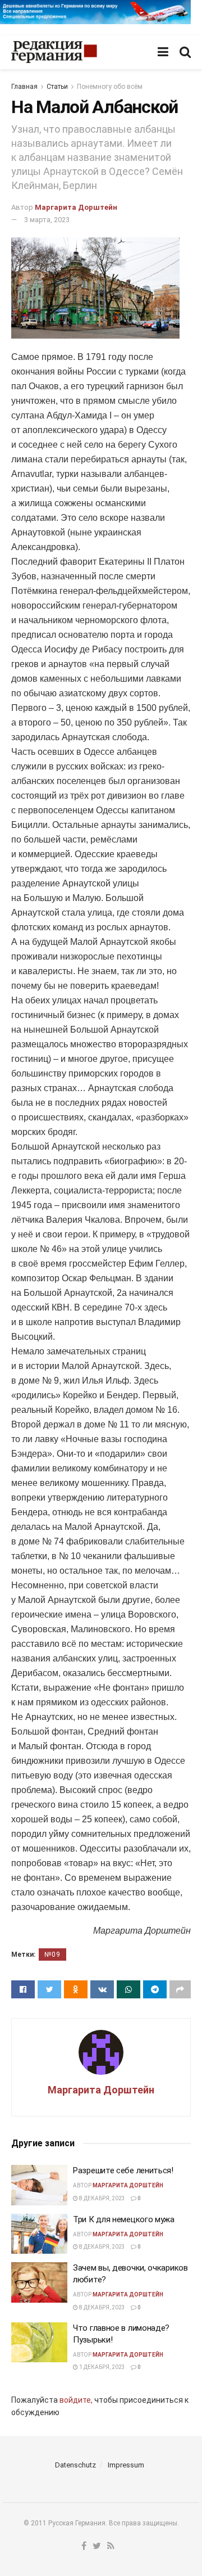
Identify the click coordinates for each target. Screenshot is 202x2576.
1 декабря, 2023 (102, 2367)
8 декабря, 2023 (102, 2198)
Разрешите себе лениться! (123, 2170)
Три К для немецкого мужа (124, 2219)
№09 (52, 1954)
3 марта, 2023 (47, 220)
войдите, (76, 2400)
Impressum (126, 2465)
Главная (24, 87)
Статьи (57, 87)
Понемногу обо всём (110, 87)
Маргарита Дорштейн (76, 207)
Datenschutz (75, 2465)
